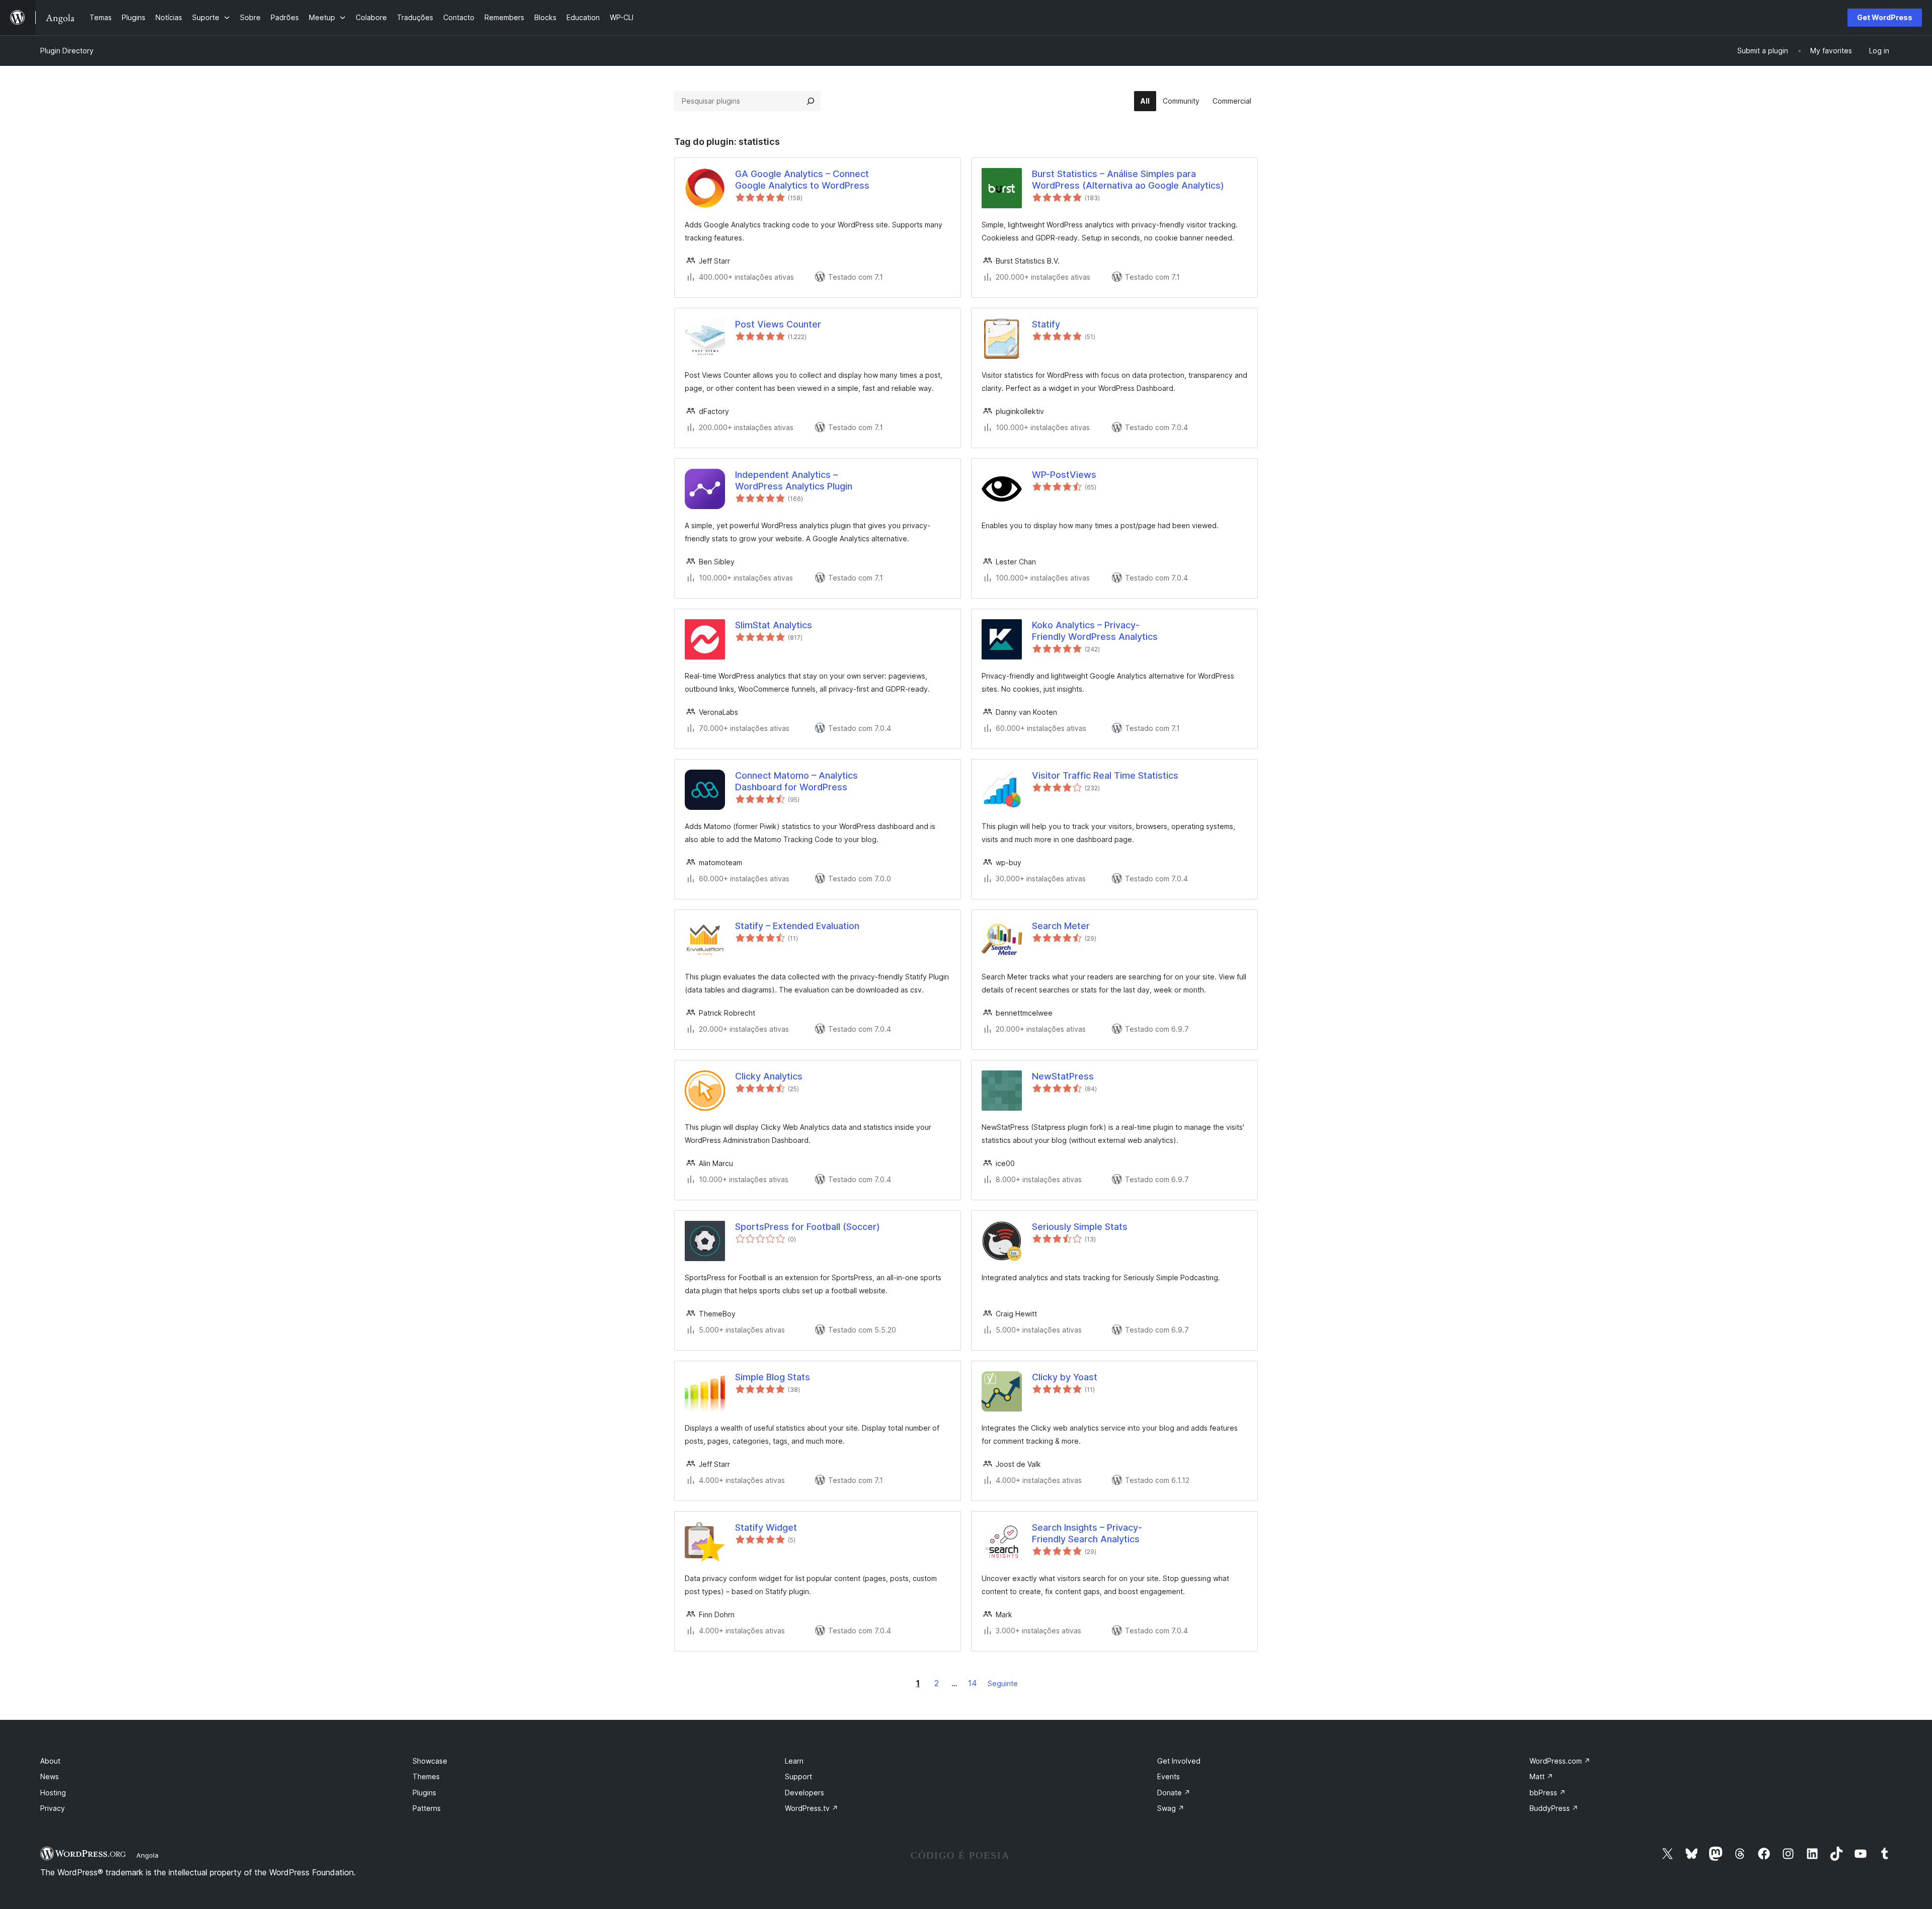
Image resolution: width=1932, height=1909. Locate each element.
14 (973, 1683)
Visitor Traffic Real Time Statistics (1105, 775)
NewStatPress (1063, 1076)
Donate (1174, 1793)
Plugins (424, 1793)
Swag (1171, 1808)
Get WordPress (1885, 17)
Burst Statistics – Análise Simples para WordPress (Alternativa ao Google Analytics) (1128, 180)
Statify (1046, 324)
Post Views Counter (778, 324)
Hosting (53, 1793)
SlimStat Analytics (774, 625)
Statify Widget (766, 1527)
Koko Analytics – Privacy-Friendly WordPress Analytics (1095, 631)
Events (1169, 1776)
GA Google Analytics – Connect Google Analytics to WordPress (802, 180)
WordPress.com (1560, 1761)
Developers (804, 1793)
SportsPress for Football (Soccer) (808, 1227)
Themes (426, 1776)
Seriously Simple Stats (1080, 1227)
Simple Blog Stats (773, 1377)
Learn (794, 1761)
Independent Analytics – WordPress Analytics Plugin (794, 480)
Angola (147, 1855)
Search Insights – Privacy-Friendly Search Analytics (1087, 1533)
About (50, 1761)
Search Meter (1061, 926)
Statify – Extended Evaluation (797, 926)
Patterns (427, 1808)
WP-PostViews (1064, 475)
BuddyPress (1554, 1808)
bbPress (1548, 1793)
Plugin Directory (67, 51)
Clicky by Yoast (1065, 1377)
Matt (1541, 1776)
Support (798, 1776)
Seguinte (1003, 1683)
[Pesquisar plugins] (811, 101)
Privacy (53, 1808)
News (50, 1776)
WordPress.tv (812, 1808)
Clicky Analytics (769, 1076)
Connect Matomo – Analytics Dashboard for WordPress (796, 781)
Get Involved (1179, 1761)
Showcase (430, 1761)
